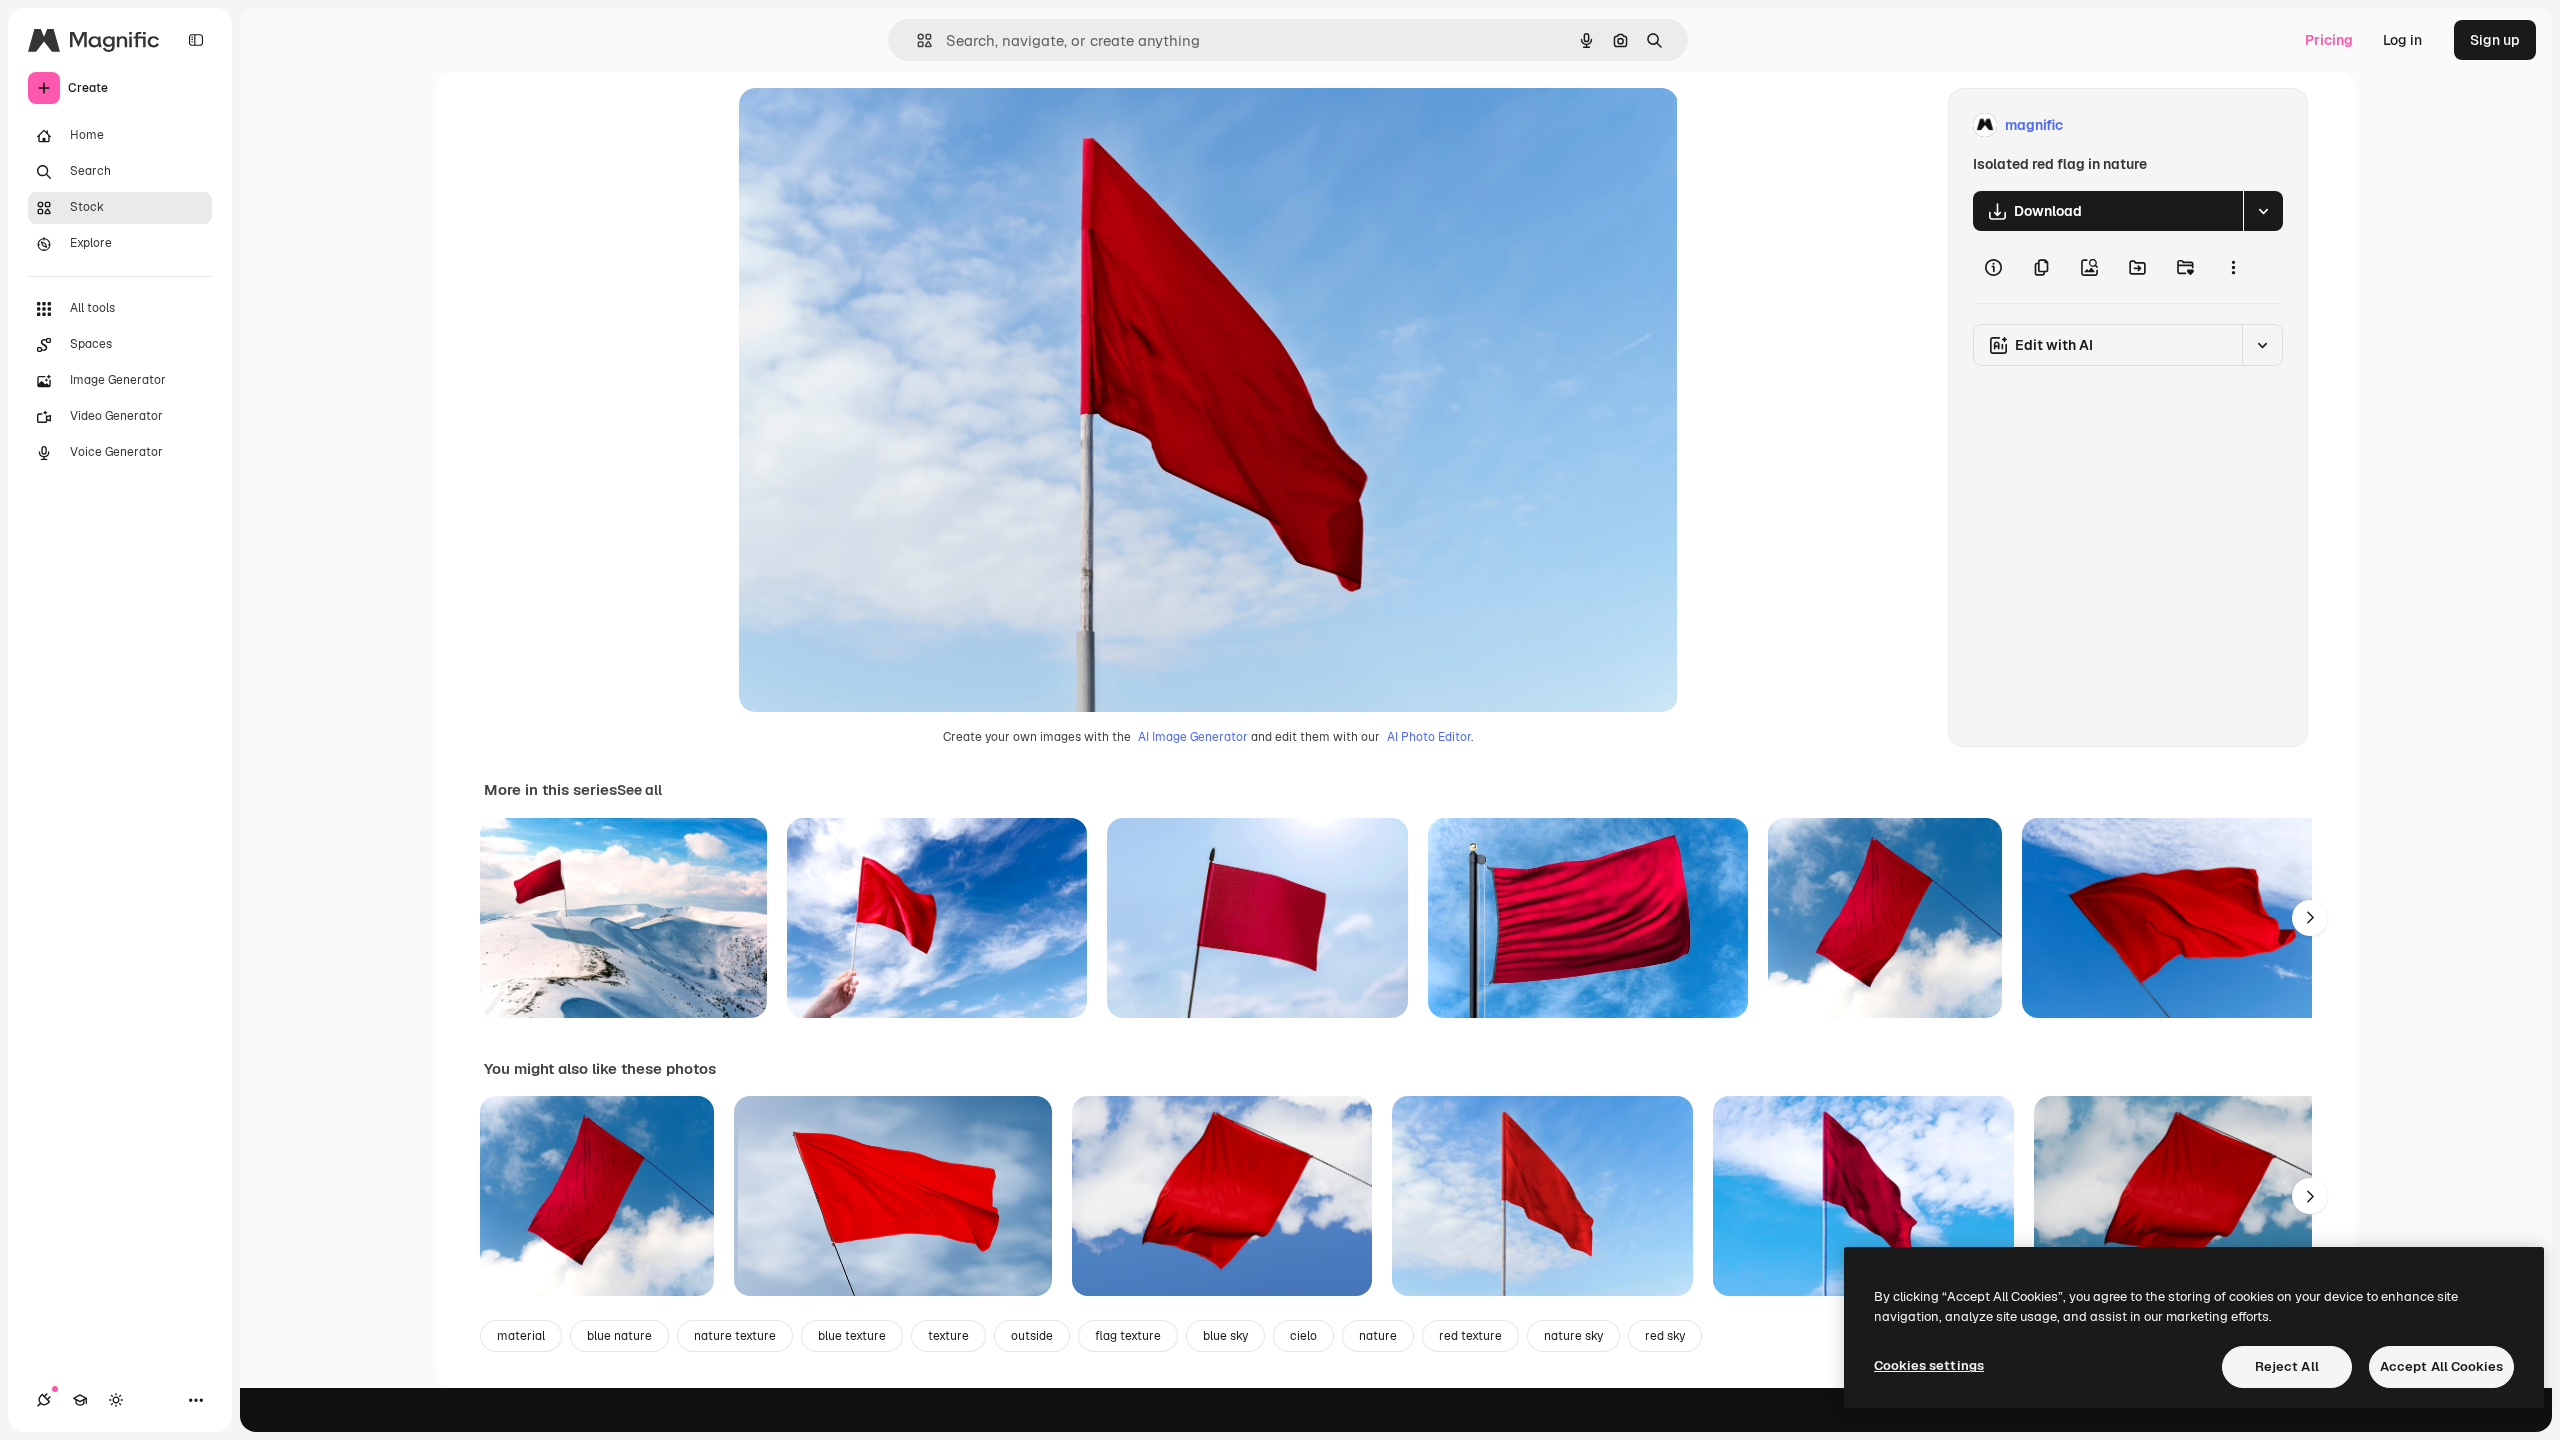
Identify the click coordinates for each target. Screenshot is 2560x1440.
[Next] (2310, 918)
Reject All (2287, 1366)
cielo (1303, 1336)
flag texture (1128, 1336)
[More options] (2233, 267)
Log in (2402, 40)
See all (639, 790)
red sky (1665, 1336)
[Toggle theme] (116, 1400)
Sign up (2495, 40)
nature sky (1573, 1336)
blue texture (852, 1336)
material (521, 1336)
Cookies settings (1929, 1365)
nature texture (735, 1336)
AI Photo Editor (1429, 737)
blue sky (1225, 1336)
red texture (1470, 1336)
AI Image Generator (1193, 737)
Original (867, 125)
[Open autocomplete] (916, 40)
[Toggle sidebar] (196, 40)
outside (1032, 1336)
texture (948, 1336)
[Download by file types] (2263, 211)
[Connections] (44, 1400)
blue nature (619, 1336)
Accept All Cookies (2441, 1366)
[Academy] (80, 1400)
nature (1378, 1336)
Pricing (2329, 40)
